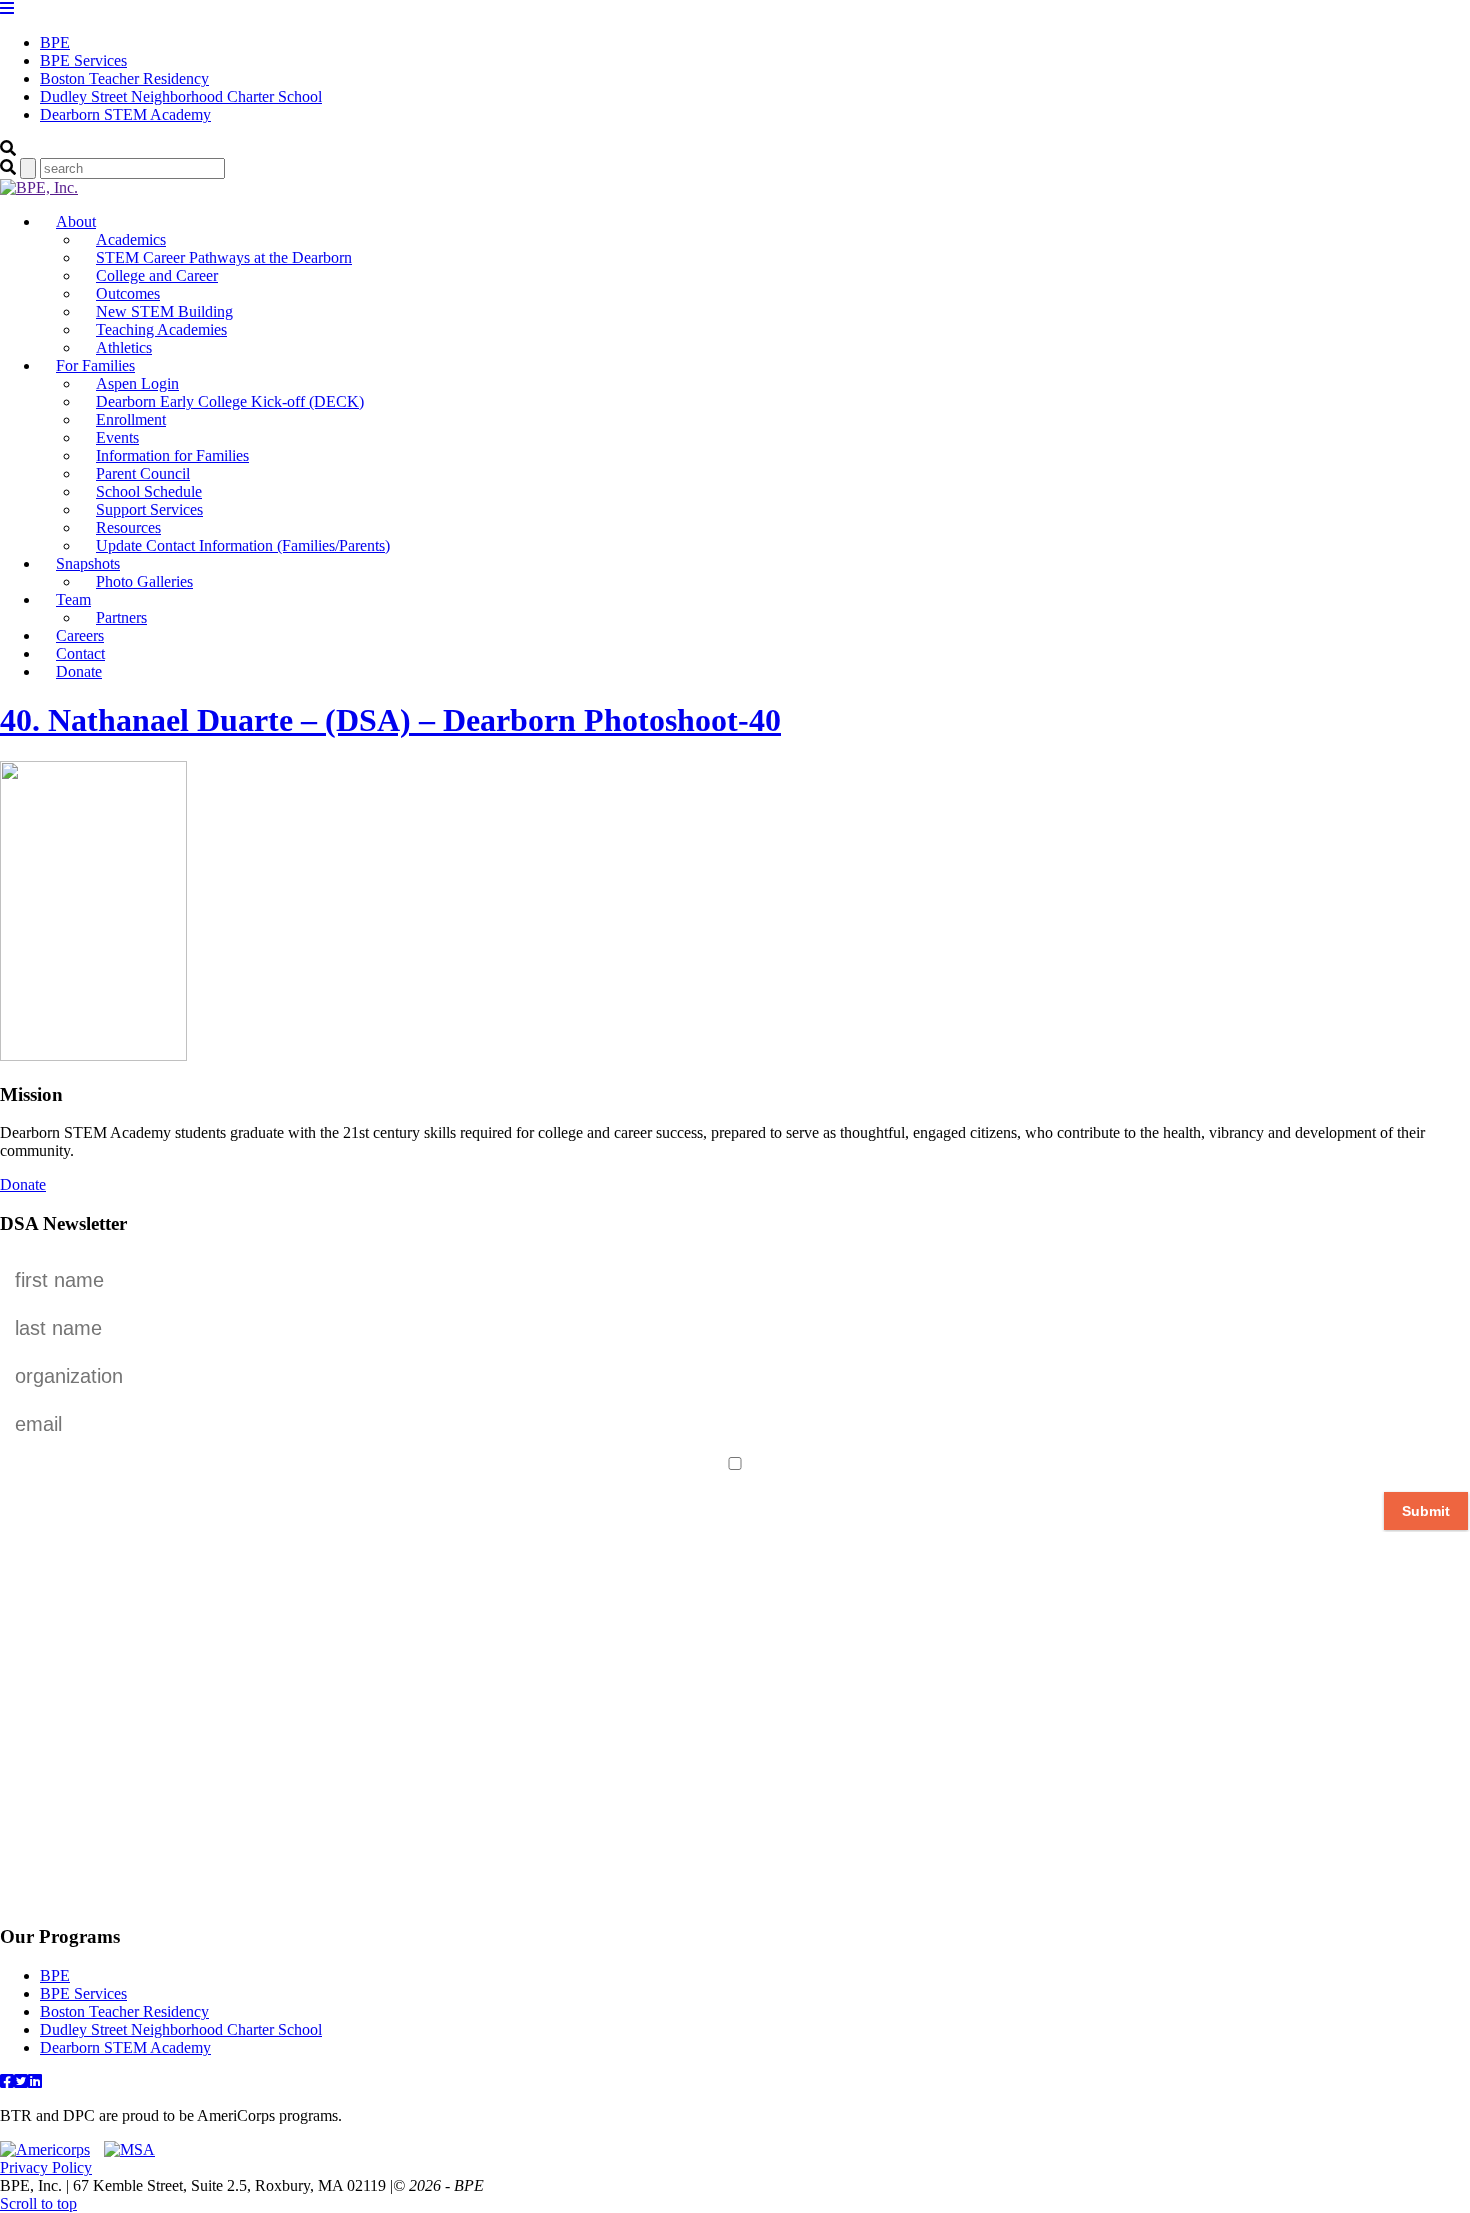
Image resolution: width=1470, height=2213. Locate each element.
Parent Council (143, 473)
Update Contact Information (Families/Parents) (243, 545)
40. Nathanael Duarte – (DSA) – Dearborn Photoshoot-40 (390, 720)
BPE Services (83, 60)
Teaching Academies (161, 329)
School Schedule (149, 491)
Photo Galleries (144, 581)
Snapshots (88, 563)
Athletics (124, 347)
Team (73, 599)
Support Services (149, 509)
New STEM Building (164, 311)
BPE (55, 42)
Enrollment (131, 419)
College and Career (157, 275)
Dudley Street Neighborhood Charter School (181, 96)
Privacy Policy (46, 2167)
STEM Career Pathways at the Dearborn (224, 257)
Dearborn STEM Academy (125, 114)
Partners (121, 617)
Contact (80, 653)
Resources (128, 527)
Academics (131, 239)
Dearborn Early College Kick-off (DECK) (230, 401)
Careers (80, 635)
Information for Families (172, 455)
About (76, 221)
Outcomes (128, 293)
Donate (79, 671)
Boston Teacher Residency (124, 78)
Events (117, 437)
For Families (95, 365)
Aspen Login (137, 383)
